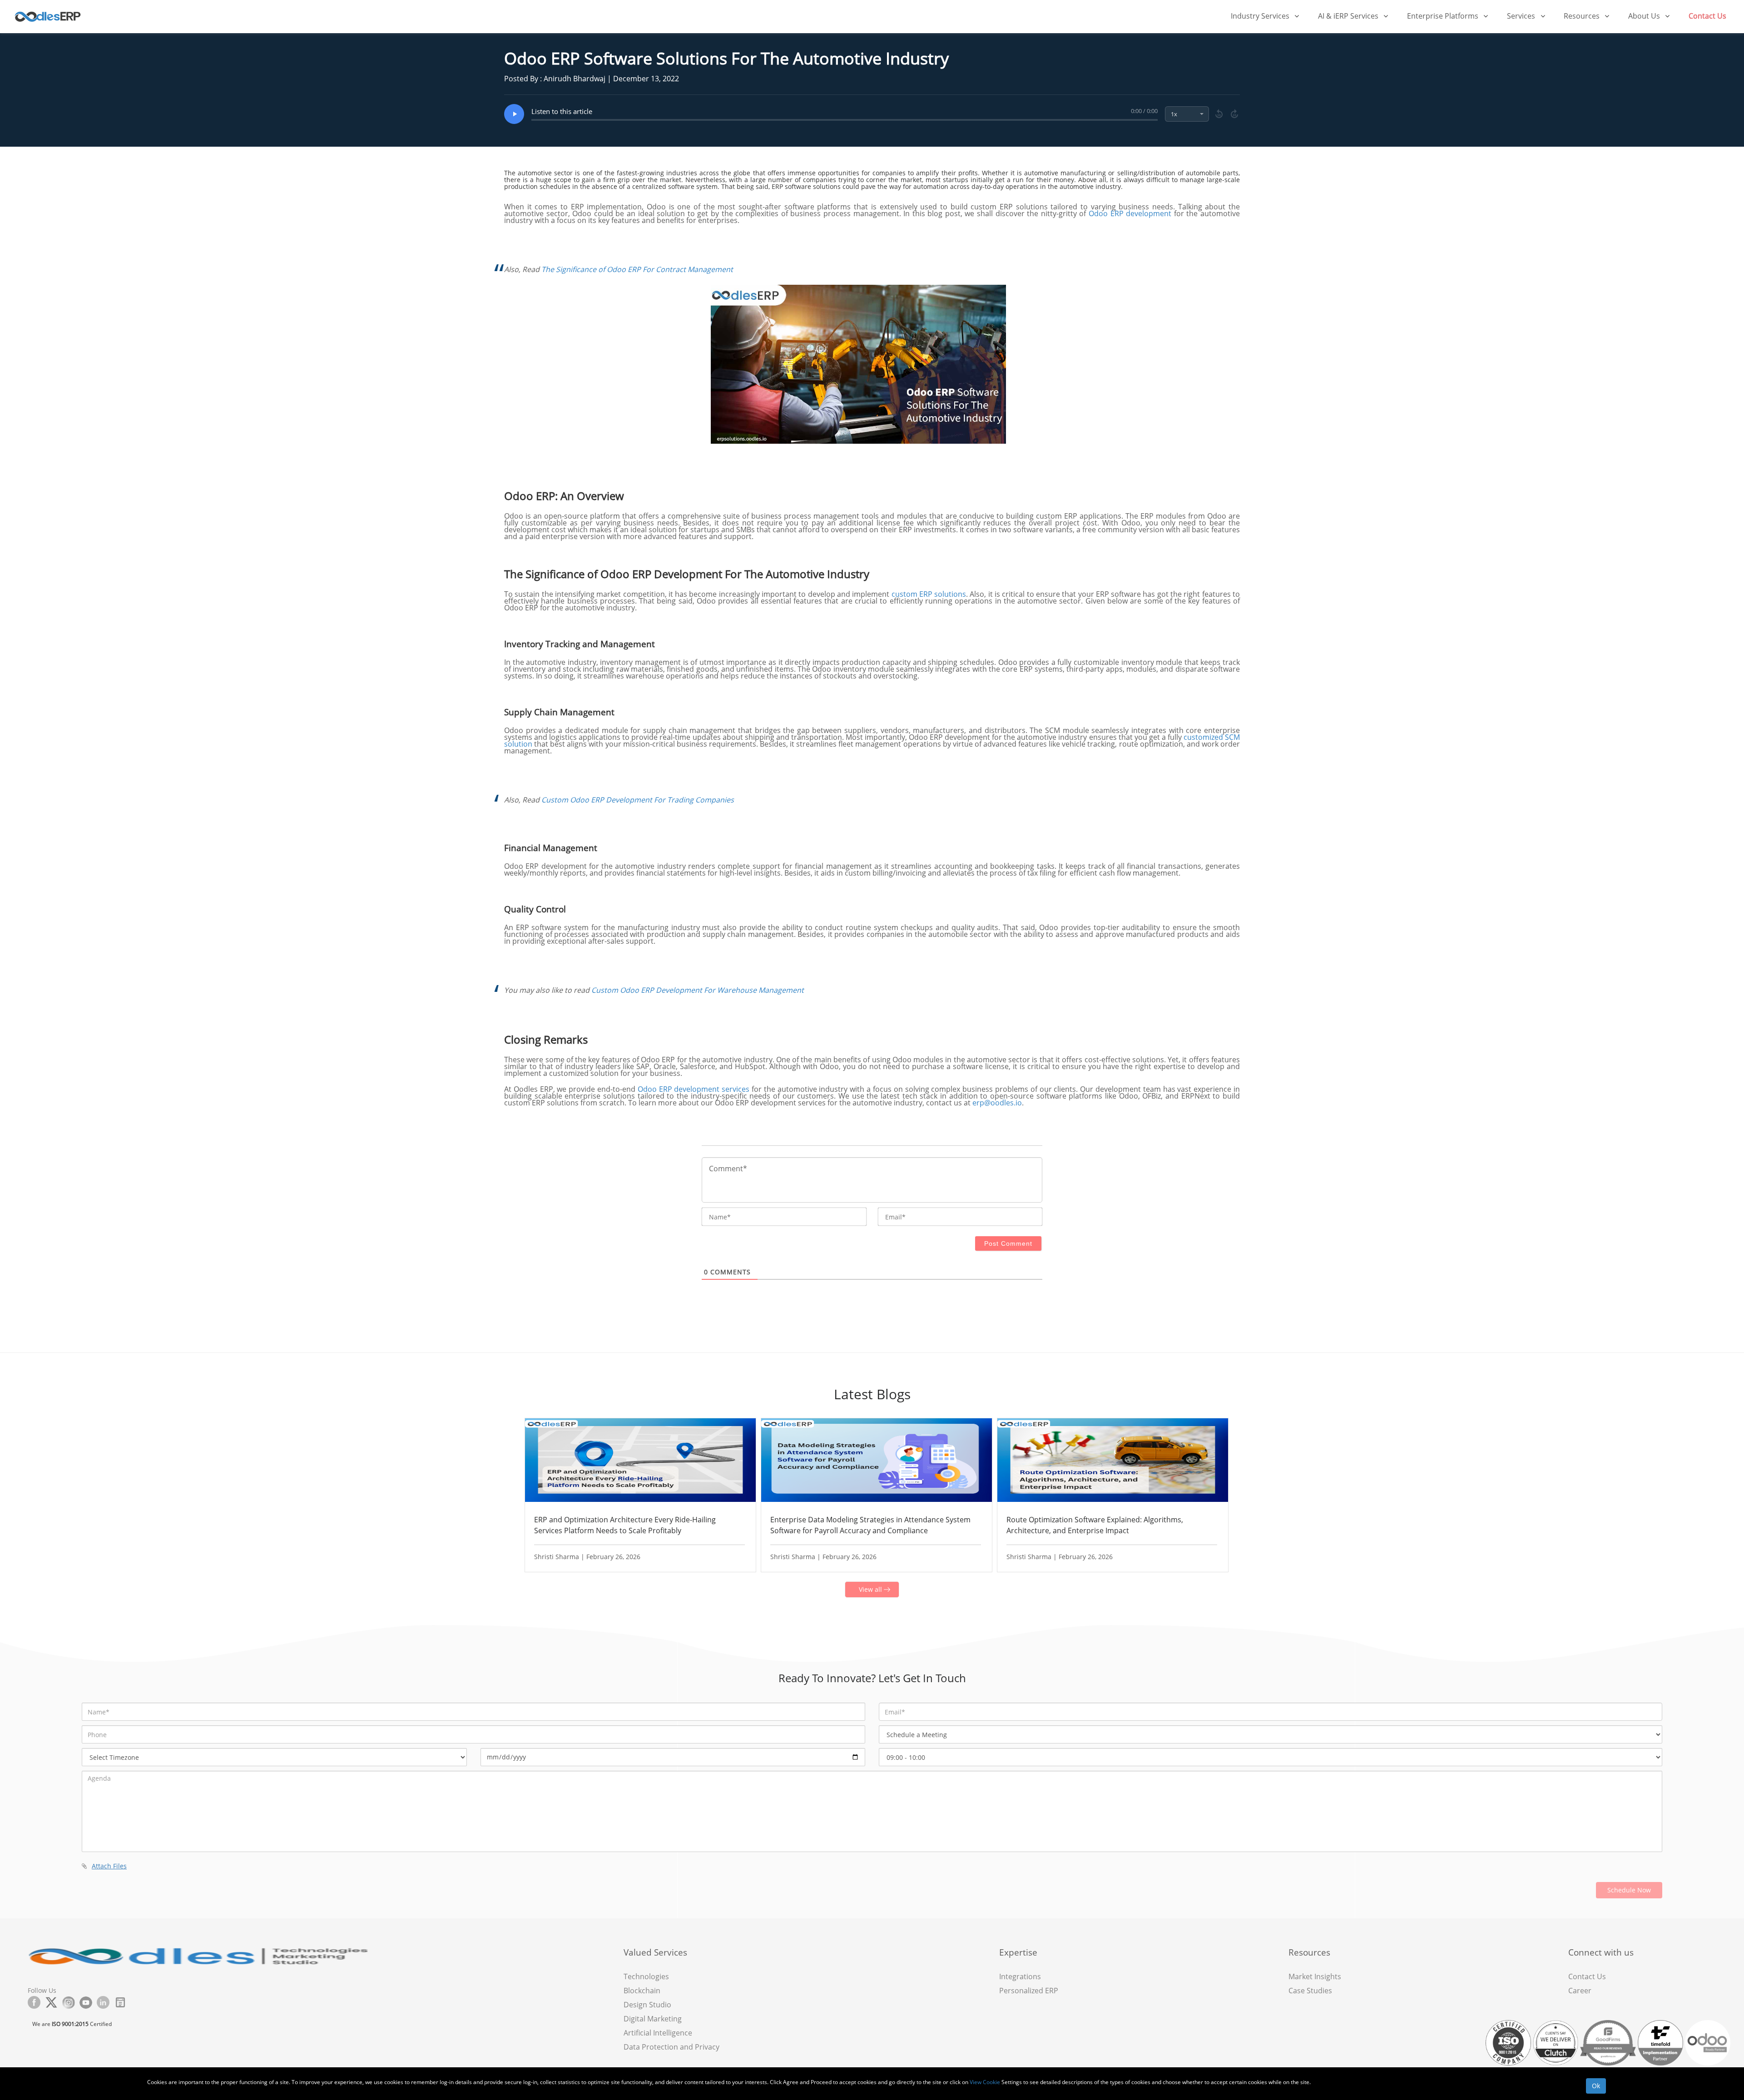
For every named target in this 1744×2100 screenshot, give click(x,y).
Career (1580, 1991)
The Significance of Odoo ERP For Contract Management (637, 269)
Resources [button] (1583, 16)
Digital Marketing (653, 2019)
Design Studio (647, 2005)
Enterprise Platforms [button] (1444, 16)
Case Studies (1310, 1991)
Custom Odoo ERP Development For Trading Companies (638, 800)
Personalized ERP (1029, 1991)
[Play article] (514, 114)
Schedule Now (1629, 1890)
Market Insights (1315, 1976)
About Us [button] (1645, 16)
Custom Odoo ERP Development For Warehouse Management (698, 990)
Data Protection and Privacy (671, 2047)
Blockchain (642, 1991)
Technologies (646, 1976)
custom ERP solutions (929, 594)
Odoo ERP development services (694, 1089)
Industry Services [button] (1261, 16)
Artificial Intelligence (658, 2033)
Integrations (1020, 1976)
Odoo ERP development (1130, 213)
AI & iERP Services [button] (1349, 16)
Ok (1596, 2086)
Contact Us (1707, 16)
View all (871, 1589)
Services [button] (1522, 16)
